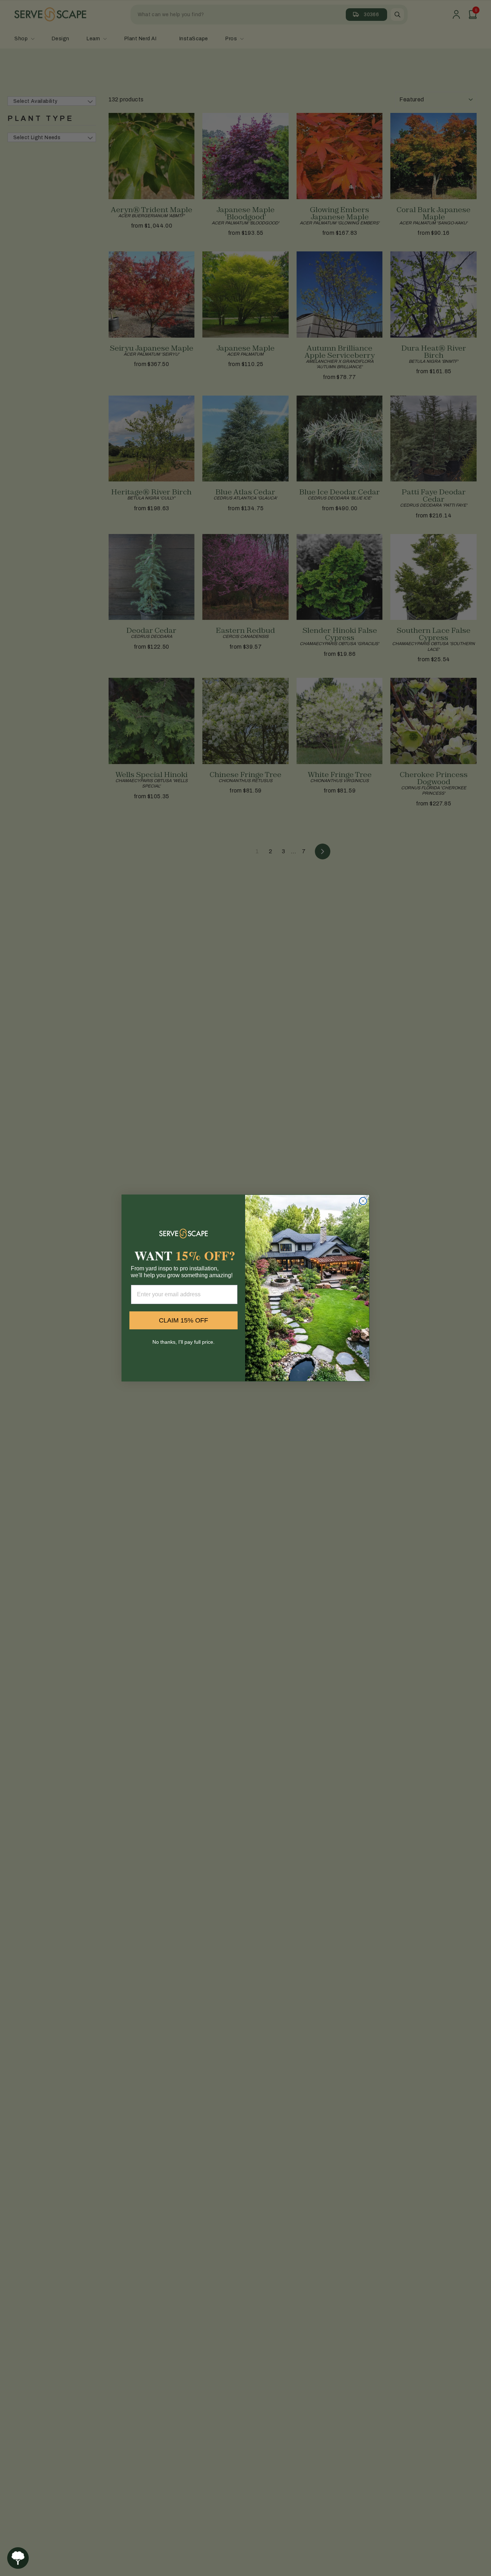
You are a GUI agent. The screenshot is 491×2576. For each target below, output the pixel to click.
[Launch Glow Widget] (18, 2558)
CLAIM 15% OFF (183, 1320)
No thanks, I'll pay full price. (183, 1342)
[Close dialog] (363, 1201)
